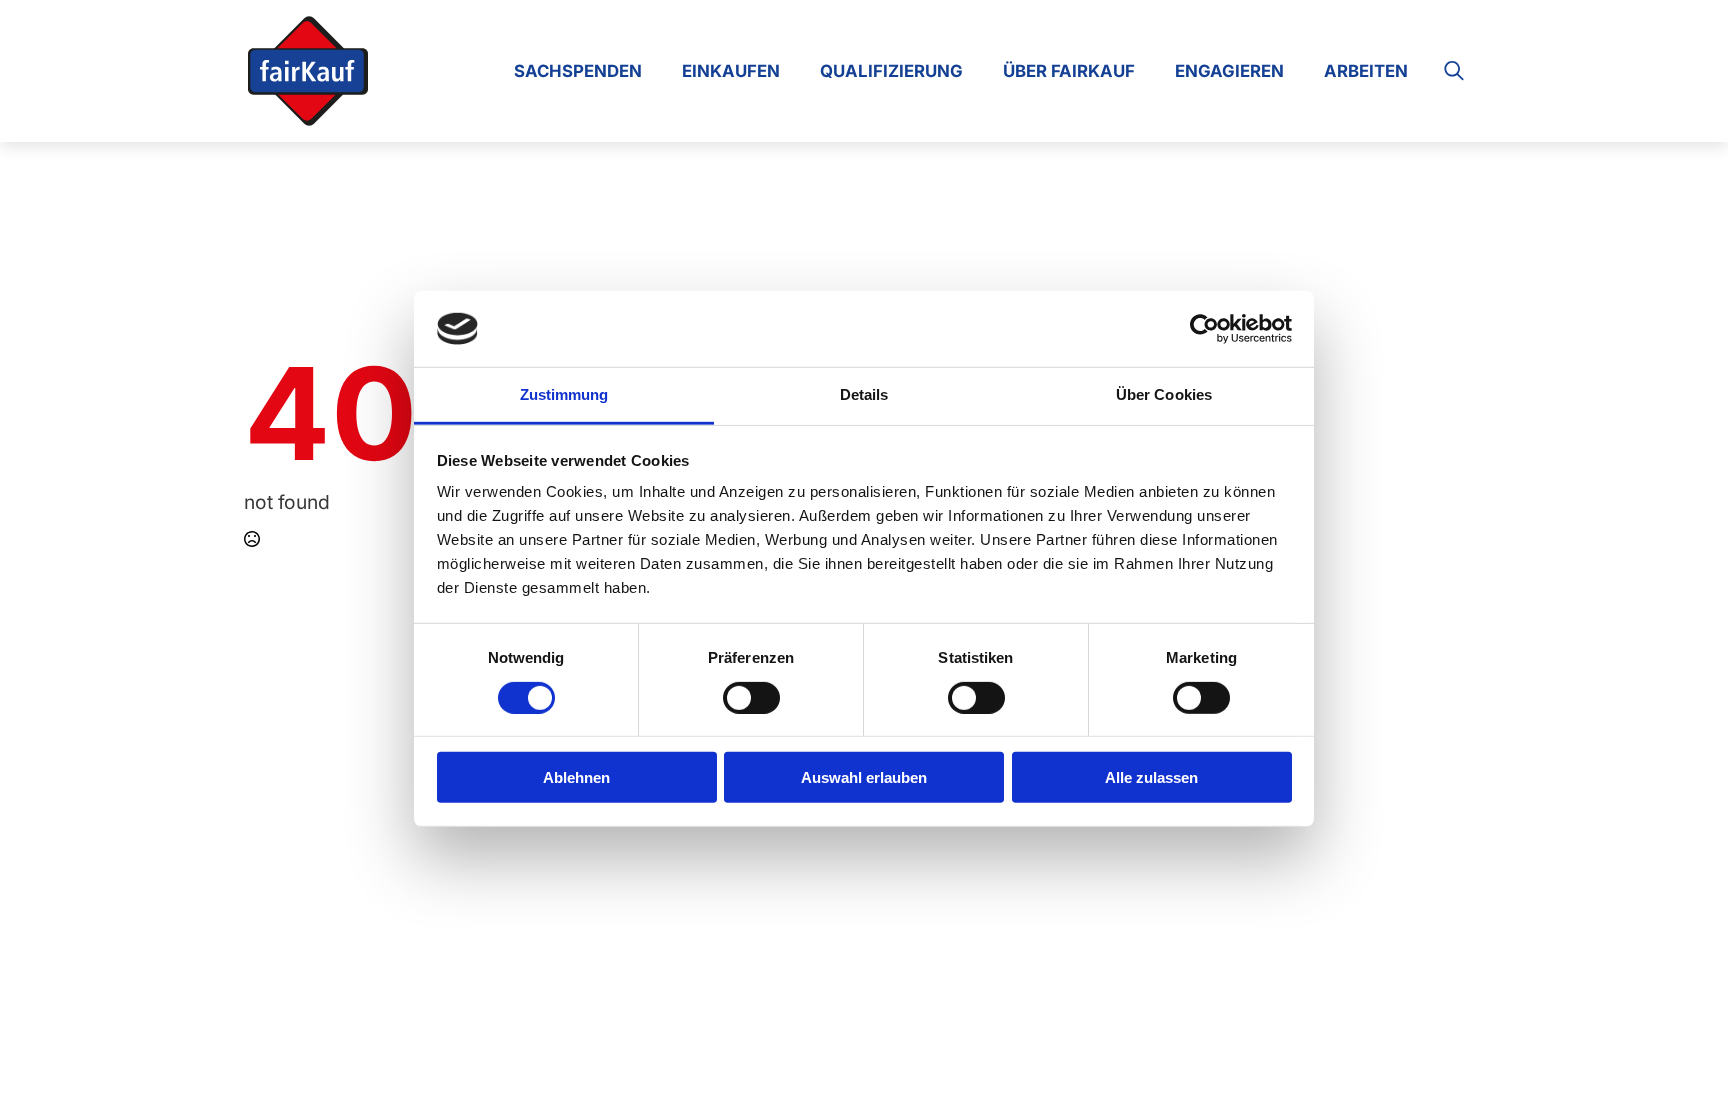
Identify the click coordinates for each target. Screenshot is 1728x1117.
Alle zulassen (1151, 777)
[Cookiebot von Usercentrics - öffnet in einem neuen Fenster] (1204, 329)
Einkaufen (731, 71)
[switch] (751, 697)
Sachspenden (578, 71)
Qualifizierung (891, 71)
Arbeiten (1366, 71)
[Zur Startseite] (308, 71)
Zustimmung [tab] (564, 394)
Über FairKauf (1069, 71)
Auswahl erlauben (864, 777)
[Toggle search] (1454, 71)
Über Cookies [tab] (1164, 394)
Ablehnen (576, 777)
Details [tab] (864, 394)
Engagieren (1229, 71)
